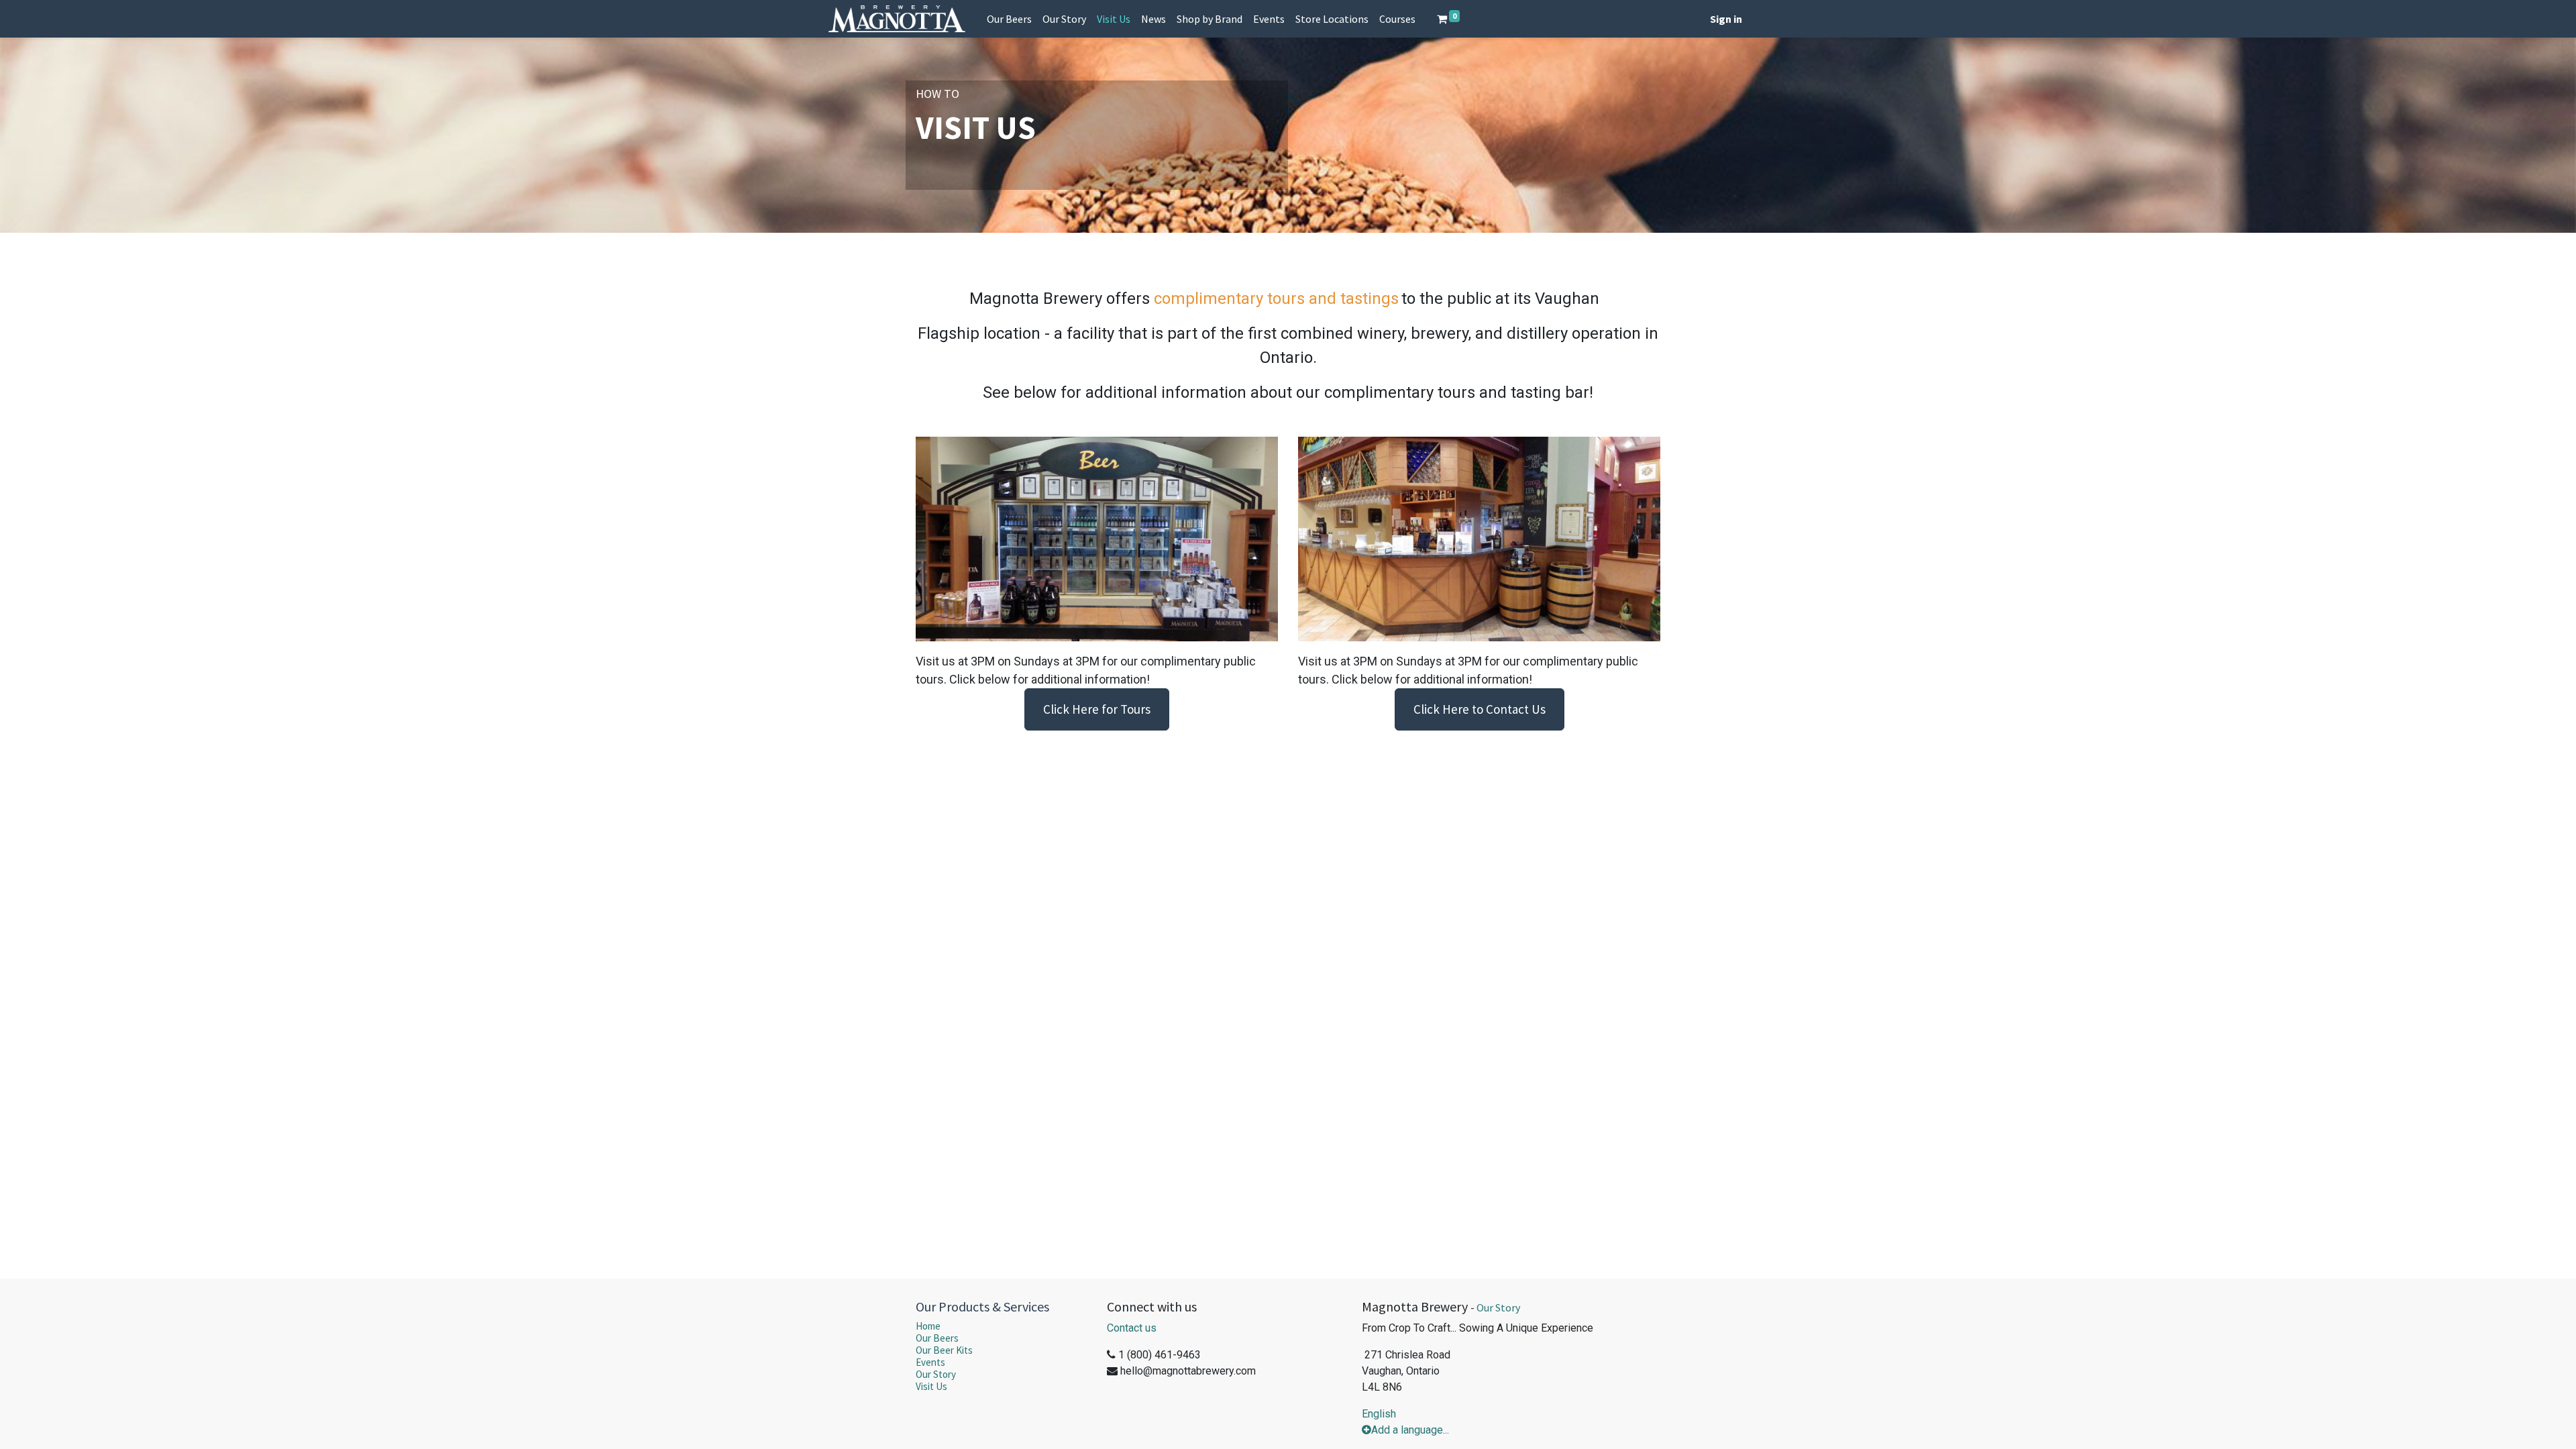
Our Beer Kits (944, 1350)
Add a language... (1410, 1430)
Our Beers (937, 1338)
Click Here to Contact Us (1480, 709)
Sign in (1726, 19)
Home (928, 1326)
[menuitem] (1009, 19)
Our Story (936, 1374)
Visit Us (931, 1386)
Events (930, 1362)
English (1379, 1414)
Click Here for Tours (1097, 709)
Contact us (1132, 1328)
